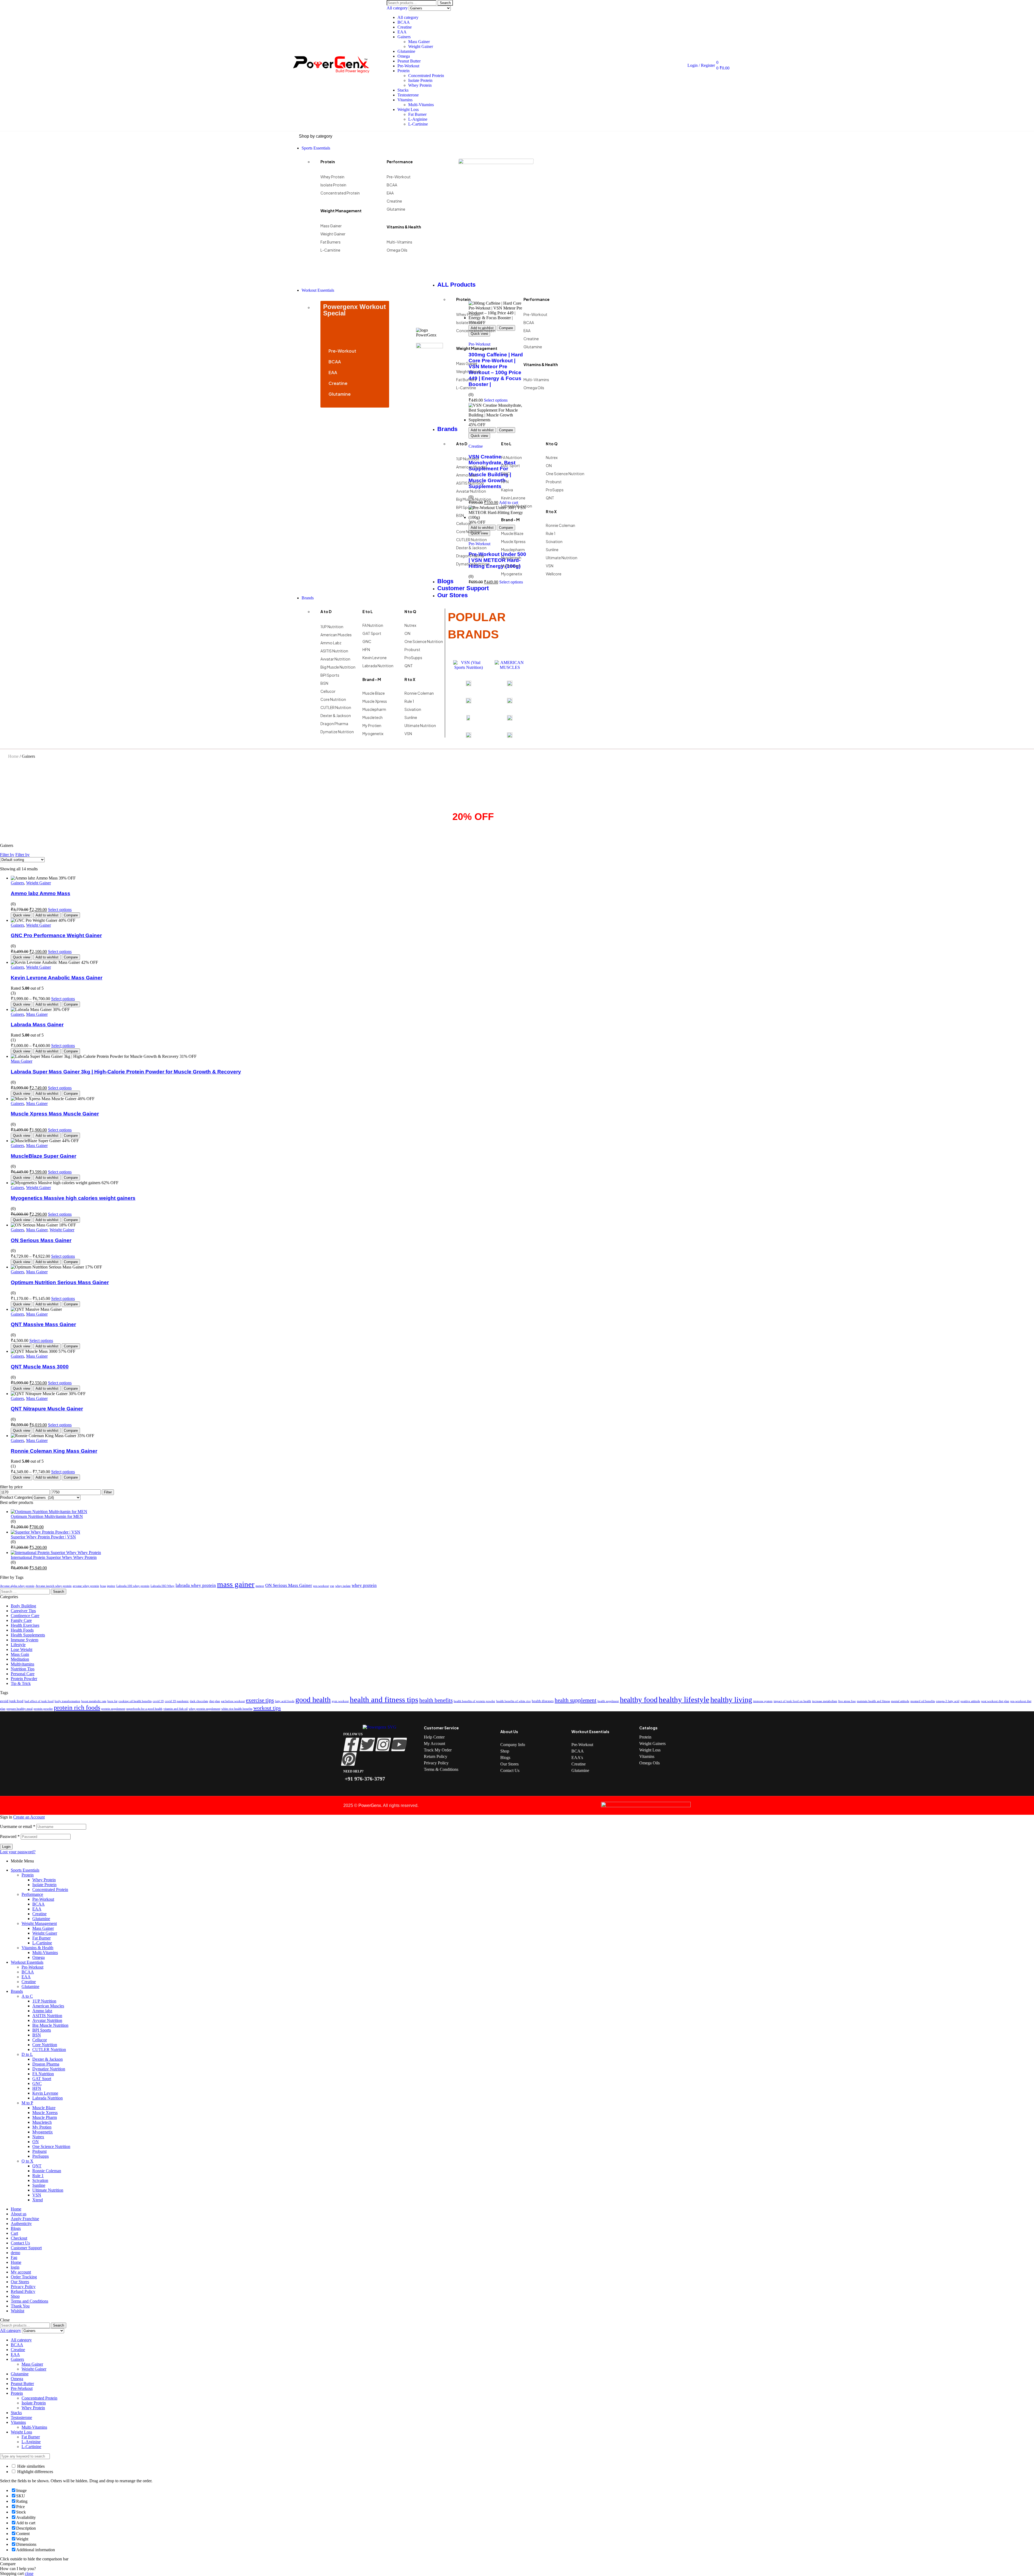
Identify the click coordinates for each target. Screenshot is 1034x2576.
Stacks (403, 90)
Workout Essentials (27, 1962)
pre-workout (321, 1586)
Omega (404, 56)
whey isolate (343, 1586)
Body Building (23, 1606)
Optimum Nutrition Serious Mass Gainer (60, 1282)
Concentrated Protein (426, 76)
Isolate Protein (420, 80)
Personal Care (23, 1674)
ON (36, 2142)
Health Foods (22, 1630)
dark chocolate (199, 1701)
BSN (37, 2035)
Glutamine (406, 51)
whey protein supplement (205, 1709)
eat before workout (233, 1701)
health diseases (543, 1701)
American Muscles (48, 2006)
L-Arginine (418, 119)
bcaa (103, 1586)
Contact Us (20, 2243)
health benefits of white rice (513, 1701)
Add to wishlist (47, 915)
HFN (37, 2088)
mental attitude (900, 1701)
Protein (404, 71)
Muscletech (42, 2122)
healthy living (731, 1700)
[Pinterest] (349, 1759)
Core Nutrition (45, 2045)
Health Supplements (28, 1635)
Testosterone (408, 95)
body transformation (67, 1701)
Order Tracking (24, 2277)
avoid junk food (12, 1701)
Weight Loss (408, 109)
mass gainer (236, 1584)
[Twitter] (367, 1744)
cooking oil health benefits (135, 1701)
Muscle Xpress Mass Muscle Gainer (55, 1114)
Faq (14, 2257)
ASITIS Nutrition (47, 2016)
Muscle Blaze (44, 2108)
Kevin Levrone (45, 2093)
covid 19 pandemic (177, 1701)
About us (19, 2214)
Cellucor (40, 2040)
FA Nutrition (43, 2074)
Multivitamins (22, 1664)
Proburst (39, 2151)
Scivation (40, 2180)
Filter (108, 1492)
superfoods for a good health (144, 1709)
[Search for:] (25, 1591)
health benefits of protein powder (474, 1701)
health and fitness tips (384, 1699)
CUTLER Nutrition (49, 2050)
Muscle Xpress (45, 2113)
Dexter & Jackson (48, 2059)
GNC (37, 2083)
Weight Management (39, 1923)
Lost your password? (18, 1852)
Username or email (18, 1826)
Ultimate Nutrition (48, 2190)
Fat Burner (417, 114)
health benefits (436, 1700)
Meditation (20, 1659)
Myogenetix (43, 2132)
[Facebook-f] (352, 1744)
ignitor (111, 1586)
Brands (17, 1991)
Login (6, 1847)
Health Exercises (25, 1625)
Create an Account (29, 1817)
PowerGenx (370, 1805)
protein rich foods (77, 1708)
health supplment (608, 1701)
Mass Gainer (419, 42)
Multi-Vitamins (421, 105)
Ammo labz (42, 2011)
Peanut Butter (409, 61)
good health (313, 1700)
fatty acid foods (285, 1701)
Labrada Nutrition (48, 2098)
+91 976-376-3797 (364, 1779)
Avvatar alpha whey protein (17, 1586)
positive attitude (970, 1701)
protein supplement (113, 1709)
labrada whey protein (196, 1585)
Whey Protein (420, 85)
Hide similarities (30, 2466)
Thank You (20, 2306)
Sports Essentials (25, 1870)
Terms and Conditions (29, 2301)
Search (445, 3)
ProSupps (41, 2156)
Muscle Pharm (45, 2117)
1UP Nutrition (44, 2001)
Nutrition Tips (23, 1669)
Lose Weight (22, 1649)
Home (13, 756)
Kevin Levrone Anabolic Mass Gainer (57, 978)
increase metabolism (825, 1701)
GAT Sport (42, 2079)
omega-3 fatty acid (948, 1701)
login (15, 2267)
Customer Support (26, 2248)
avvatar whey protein (86, 1586)
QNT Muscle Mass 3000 (40, 1367)
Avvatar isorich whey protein (54, 1586)
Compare (71, 915)
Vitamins (405, 100)
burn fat (112, 1701)
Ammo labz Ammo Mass (41, 893)
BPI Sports (42, 2030)
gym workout (340, 1701)
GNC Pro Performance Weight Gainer (56, 935)
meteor (260, 1586)
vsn (332, 1586)
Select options (60, 910)
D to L (27, 2054)
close (29, 2573)
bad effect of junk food (39, 1701)
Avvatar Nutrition (47, 2020)
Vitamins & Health (37, 1948)
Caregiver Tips (23, 1611)
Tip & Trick (21, 1683)
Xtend (38, 2200)
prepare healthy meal (20, 1709)
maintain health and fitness (873, 1701)
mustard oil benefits (923, 1701)
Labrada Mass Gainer (37, 1025)
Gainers (404, 37)
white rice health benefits (237, 1709)
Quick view (22, 915)
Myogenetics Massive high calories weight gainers (73, 1198)
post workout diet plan (995, 1701)
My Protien (42, 2127)
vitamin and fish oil (176, 1709)
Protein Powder (24, 1679)
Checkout (19, 2238)
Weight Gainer (421, 46)
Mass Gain (20, 1654)
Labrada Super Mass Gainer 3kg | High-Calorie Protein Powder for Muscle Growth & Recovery (126, 1072)
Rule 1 (38, 2176)
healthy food (639, 1700)
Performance (32, 1894)
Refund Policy (23, 2291)
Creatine (405, 27)
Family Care (21, 1620)
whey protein (364, 1585)
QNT (37, 2166)
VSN (37, 2195)
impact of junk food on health (792, 1701)
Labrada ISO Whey (163, 1586)
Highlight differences (35, 2472)
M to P (27, 2103)
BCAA (404, 22)
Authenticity (21, 2224)
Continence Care (25, 1616)
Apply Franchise (25, 2219)
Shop (15, 2296)
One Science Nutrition (51, 2146)
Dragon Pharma (46, 2064)
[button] (18, 2569)
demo (15, 2253)
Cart (14, 2233)
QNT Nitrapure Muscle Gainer (47, 1409)
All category (408, 17)
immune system (763, 1701)
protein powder (43, 1709)
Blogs (16, 2228)
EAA (402, 32)
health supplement (576, 1700)
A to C (27, 1996)
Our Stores (20, 2282)
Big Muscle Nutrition (50, 2025)
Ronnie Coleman (47, 2171)
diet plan (215, 1701)
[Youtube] (399, 1744)
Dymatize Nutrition (49, 2069)
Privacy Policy (23, 2287)
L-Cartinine (418, 124)
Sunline (39, 2185)
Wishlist (18, 2311)
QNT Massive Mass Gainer (43, 1324)
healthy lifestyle (684, 1699)
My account (21, 2272)
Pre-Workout (408, 66)
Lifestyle (18, 1645)
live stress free (847, 1701)
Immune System (25, 1640)
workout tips (267, 1708)
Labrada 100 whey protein (133, 1586)
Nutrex (38, 2137)
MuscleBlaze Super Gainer (43, 1156)
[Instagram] (383, 1744)
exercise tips (260, 1700)
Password (10, 1836)
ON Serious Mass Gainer (41, 1240)
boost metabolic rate (94, 1701)
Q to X (27, 2161)
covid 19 (158, 1701)
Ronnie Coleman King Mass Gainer (54, 1451)
